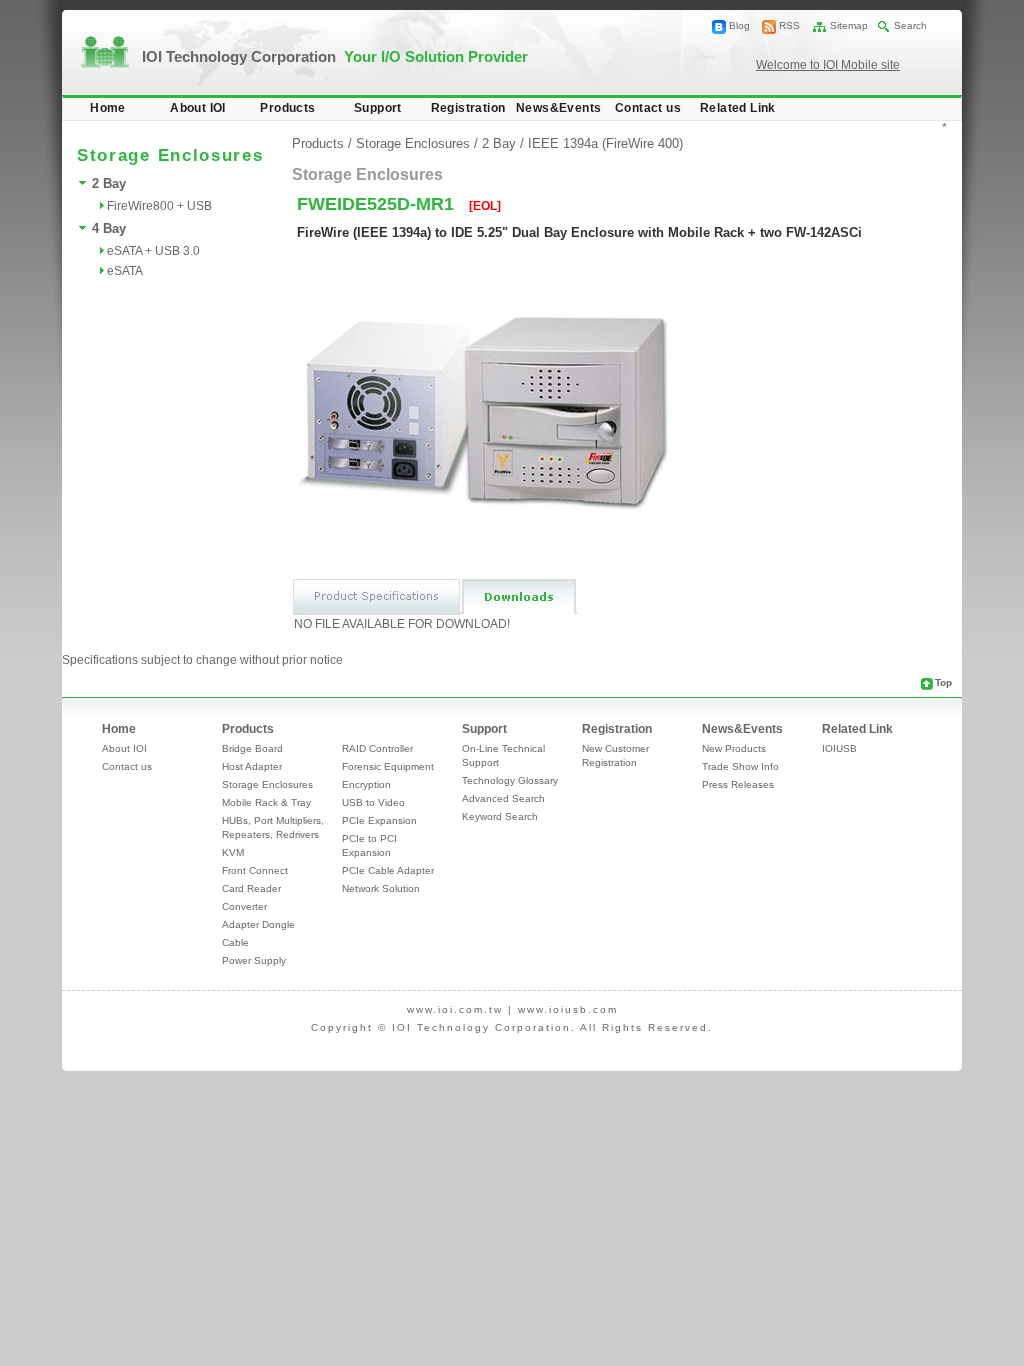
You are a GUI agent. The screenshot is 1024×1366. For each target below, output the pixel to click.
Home (108, 108)
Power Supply (254, 960)
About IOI (198, 108)
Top (943, 682)
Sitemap (849, 25)
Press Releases (738, 784)
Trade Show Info (740, 766)
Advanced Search (503, 798)
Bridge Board (252, 748)
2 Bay (109, 183)
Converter (244, 906)
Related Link (738, 108)
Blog (739, 25)
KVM (233, 852)
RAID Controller (377, 748)
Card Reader (251, 888)
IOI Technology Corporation (335, 56)
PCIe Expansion (379, 820)
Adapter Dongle (258, 924)
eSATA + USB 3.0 (153, 251)
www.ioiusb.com (568, 1009)
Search (910, 25)
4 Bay (109, 228)
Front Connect (255, 870)
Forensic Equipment (388, 766)
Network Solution (381, 888)
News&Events (558, 108)
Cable (235, 942)
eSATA (125, 271)
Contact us (648, 108)
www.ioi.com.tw (455, 1009)
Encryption (366, 784)
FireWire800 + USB (159, 206)
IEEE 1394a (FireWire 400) (605, 143)
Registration (468, 108)
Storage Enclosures (413, 143)
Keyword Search (500, 816)
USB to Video (373, 802)
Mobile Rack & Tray (266, 802)
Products (287, 108)
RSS (789, 25)
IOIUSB (839, 748)
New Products (734, 748)
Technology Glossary (510, 780)
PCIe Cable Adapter (388, 870)
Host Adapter (252, 766)
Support (378, 108)
